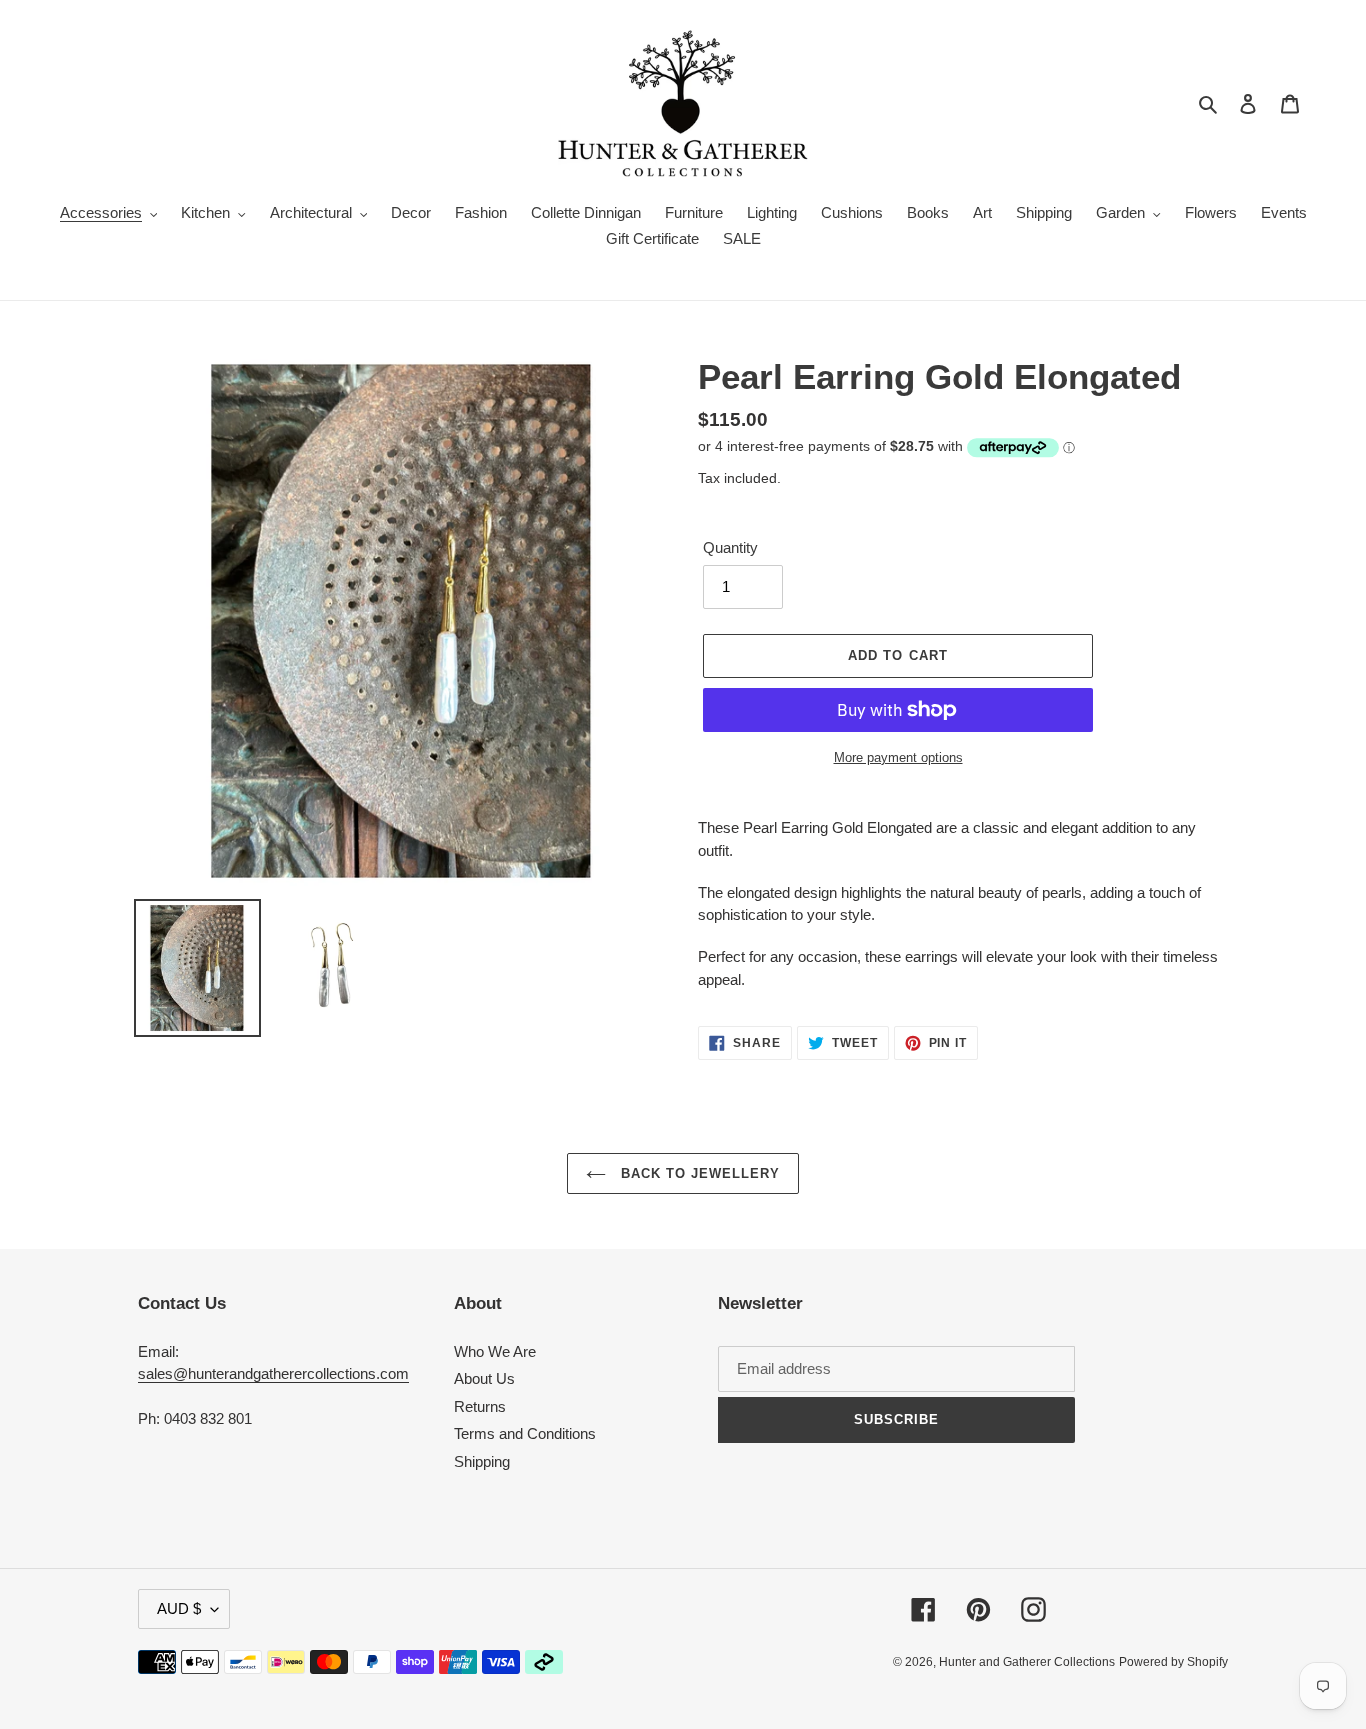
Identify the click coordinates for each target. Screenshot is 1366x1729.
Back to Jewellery (698, 1173)
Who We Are (495, 1351)
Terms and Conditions (525, 1433)
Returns (480, 1406)
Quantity (730, 547)
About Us (484, 1378)
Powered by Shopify (1173, 1662)
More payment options (898, 757)
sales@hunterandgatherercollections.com (273, 1373)
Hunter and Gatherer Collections (1027, 1662)
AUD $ (179, 1608)
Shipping (482, 1461)
